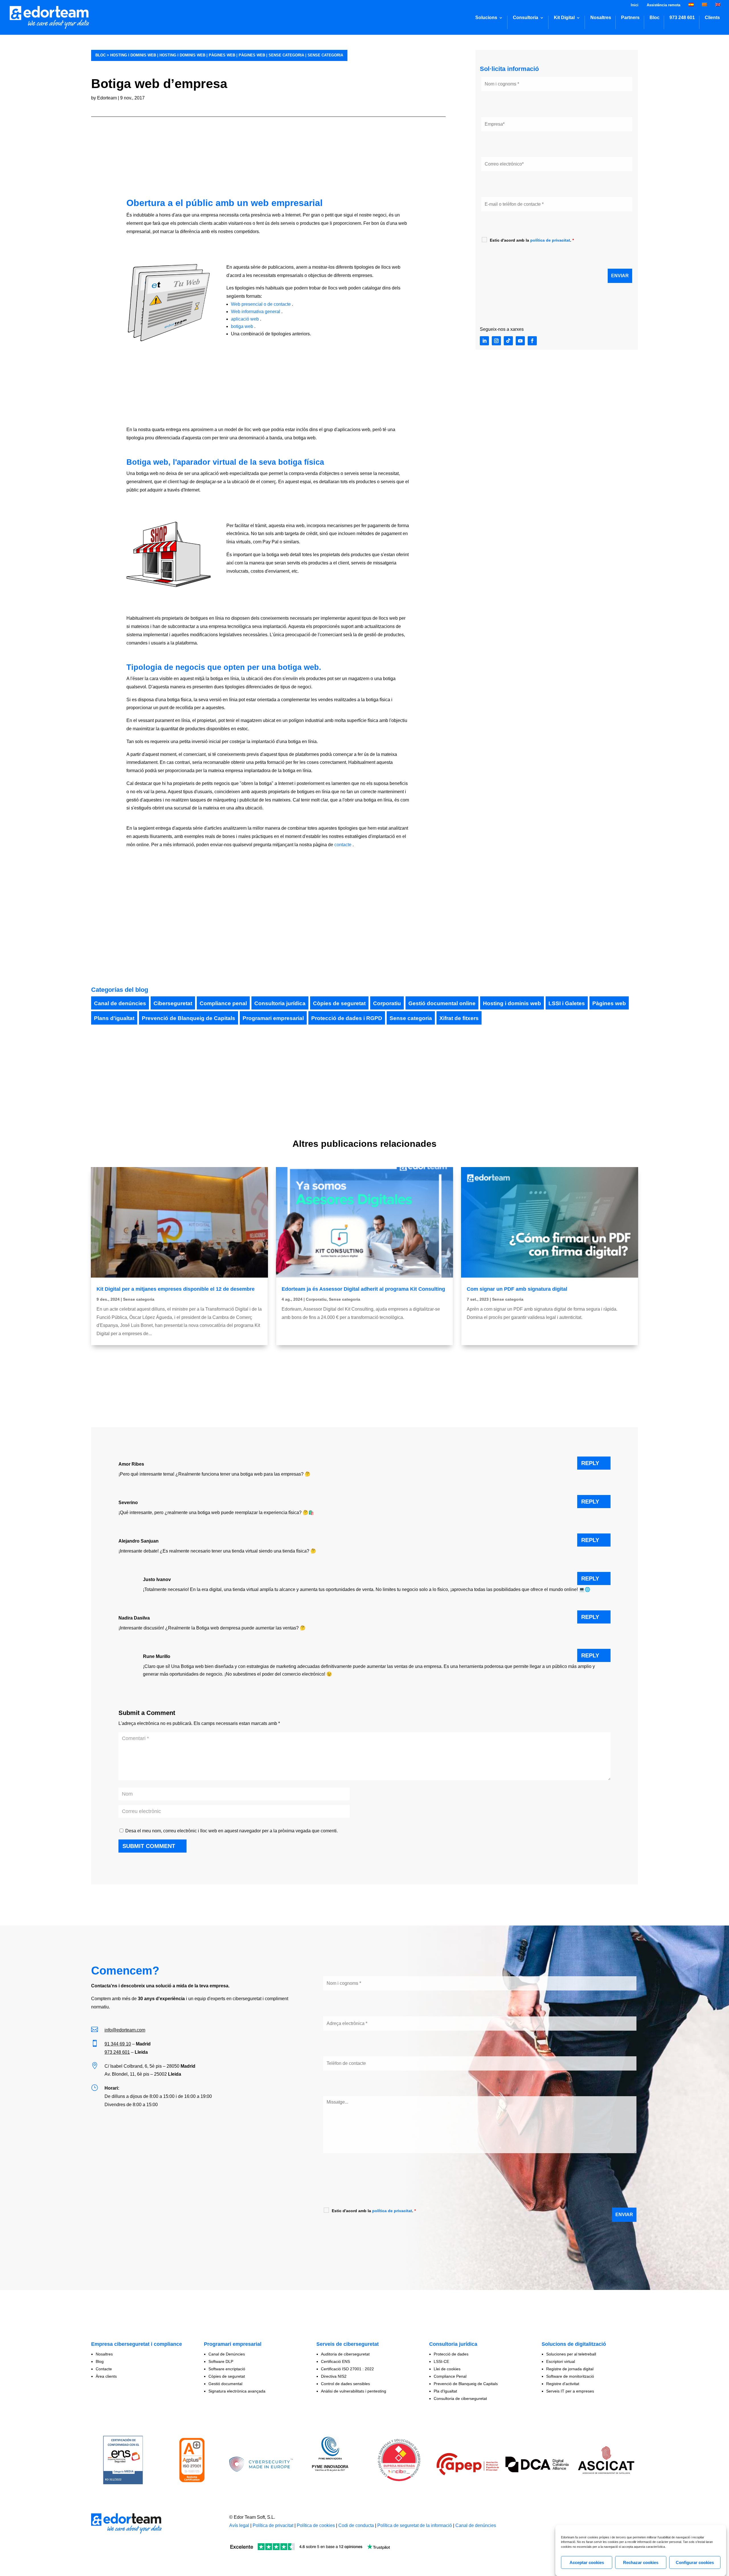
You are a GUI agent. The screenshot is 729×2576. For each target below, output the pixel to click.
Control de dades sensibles (345, 2384)
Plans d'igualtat (114, 1018)
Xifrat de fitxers (459, 1018)
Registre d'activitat (563, 2384)
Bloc (655, 18)
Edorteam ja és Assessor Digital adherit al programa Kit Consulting (363, 1289)
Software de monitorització (570, 2376)
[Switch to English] (718, 6)
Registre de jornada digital (570, 2369)
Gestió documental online (442, 1003)
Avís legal (239, 2525)
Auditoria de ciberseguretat (345, 2354)
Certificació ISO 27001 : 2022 (347, 2369)
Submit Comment (149, 1846)
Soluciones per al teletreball (571, 2354)
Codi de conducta (356, 2525)
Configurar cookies (695, 2562)
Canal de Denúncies (227, 2354)
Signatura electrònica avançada (237, 2391)
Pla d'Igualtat (445, 2391)
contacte (342, 845)
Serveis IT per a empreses (570, 2391)
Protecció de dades (451, 2354)
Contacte (104, 2369)
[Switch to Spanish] (691, 6)
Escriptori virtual (561, 2361)
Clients (712, 18)
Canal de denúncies (120, 1003)
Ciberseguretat (173, 1003)
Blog (100, 2361)
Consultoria (526, 18)
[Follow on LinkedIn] (484, 341)
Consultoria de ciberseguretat (460, 2398)
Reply (590, 1463)
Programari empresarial (273, 1018)
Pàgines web (222, 55)
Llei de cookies (447, 2369)
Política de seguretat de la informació (415, 2525)
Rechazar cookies (641, 2562)
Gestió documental (225, 2384)
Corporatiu (387, 1003)
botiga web (242, 326)
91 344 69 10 (118, 2044)
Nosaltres (601, 18)
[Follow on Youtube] (520, 341)
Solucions (486, 18)
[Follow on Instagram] (496, 341)
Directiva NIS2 (334, 2376)
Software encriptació (227, 2369)
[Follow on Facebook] (532, 341)
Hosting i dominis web (133, 55)
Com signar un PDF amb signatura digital (517, 1289)
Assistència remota (664, 5)
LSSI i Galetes (567, 1003)
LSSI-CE (441, 2361)
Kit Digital (564, 18)
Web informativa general (256, 312)
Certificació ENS (335, 2361)
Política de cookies (316, 2525)
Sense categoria (286, 55)
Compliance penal (223, 1003)
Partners (630, 18)
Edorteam (107, 98)
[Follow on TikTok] (508, 341)
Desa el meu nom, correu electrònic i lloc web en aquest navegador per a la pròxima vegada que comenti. (232, 1831)
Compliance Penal (450, 2376)
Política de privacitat (273, 2525)
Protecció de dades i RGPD (347, 1018)
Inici (635, 5)
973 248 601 (682, 18)
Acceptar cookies (587, 2562)
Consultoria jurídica (280, 1003)
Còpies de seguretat (339, 1003)
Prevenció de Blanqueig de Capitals (189, 1018)
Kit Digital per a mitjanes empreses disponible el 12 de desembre (176, 1289)
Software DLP (221, 2361)
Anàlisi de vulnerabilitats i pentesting (354, 2391)
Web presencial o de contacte (261, 304)
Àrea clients (106, 2376)
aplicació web (245, 319)
